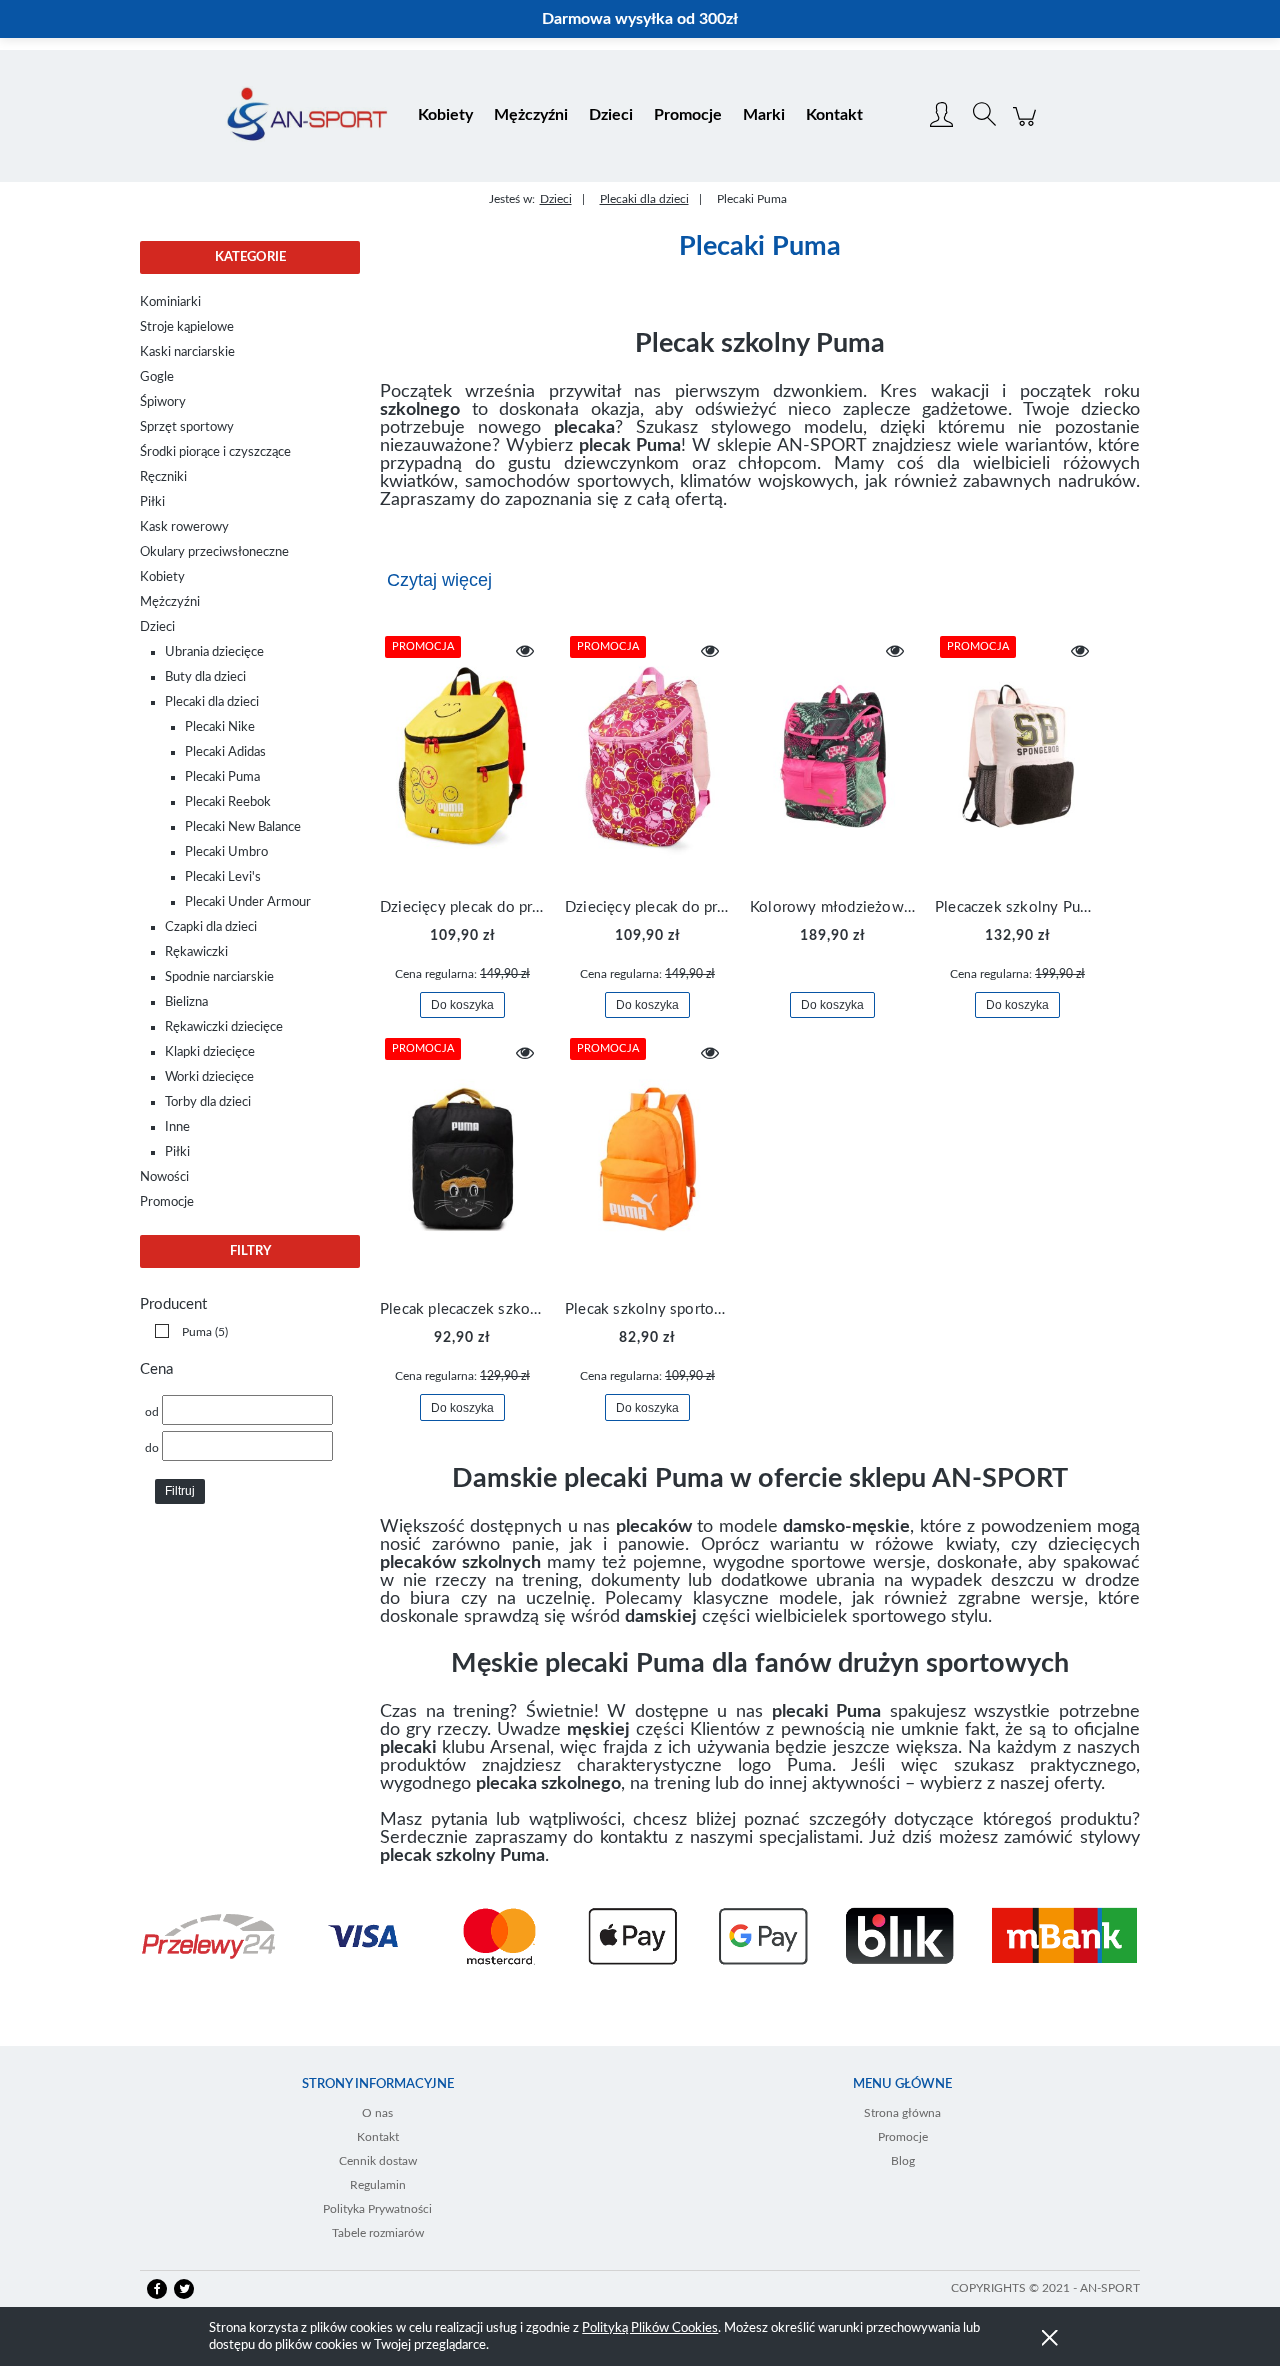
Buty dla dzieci (205, 677)
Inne (177, 1127)
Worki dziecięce (209, 1077)
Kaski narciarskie (187, 352)
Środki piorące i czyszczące (215, 452)
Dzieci (157, 627)
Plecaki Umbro (226, 852)
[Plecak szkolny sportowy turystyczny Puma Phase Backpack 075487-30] (647, 1158)
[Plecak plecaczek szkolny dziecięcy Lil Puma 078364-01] (462, 1158)
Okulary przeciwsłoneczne (214, 552)
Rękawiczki (196, 952)
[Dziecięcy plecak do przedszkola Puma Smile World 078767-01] (462, 756)
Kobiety (162, 577)
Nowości (164, 1177)
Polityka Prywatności (377, 2209)
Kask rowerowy (184, 527)
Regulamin (378, 2185)
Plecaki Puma (222, 777)
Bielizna (186, 1002)
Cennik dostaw (378, 2161)
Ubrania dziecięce (214, 652)
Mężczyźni (170, 602)
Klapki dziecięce (210, 1052)
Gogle (157, 377)
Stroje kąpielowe (187, 327)
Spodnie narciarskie (219, 977)
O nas (377, 2113)
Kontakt (378, 2137)
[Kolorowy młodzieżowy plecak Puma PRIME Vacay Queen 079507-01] (832, 756)
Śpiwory (163, 402)
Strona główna (902, 2113)
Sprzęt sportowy (187, 427)
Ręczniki (163, 477)
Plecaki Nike (220, 727)
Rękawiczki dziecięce (224, 1027)
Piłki (152, 502)
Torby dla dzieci (208, 1102)
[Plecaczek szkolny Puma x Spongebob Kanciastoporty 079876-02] (1017, 756)
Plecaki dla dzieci (212, 702)
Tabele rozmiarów (378, 2233)
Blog (903, 2161)
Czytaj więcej (439, 580)
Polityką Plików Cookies (650, 2328)
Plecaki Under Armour (248, 902)
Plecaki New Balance (243, 827)
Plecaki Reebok (228, 802)
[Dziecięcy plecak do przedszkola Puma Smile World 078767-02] (647, 756)
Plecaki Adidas (225, 752)
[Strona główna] (307, 116)
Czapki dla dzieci (211, 927)
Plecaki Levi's (223, 877)
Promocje (167, 1202)
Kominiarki (170, 302)
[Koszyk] (1027, 127)
